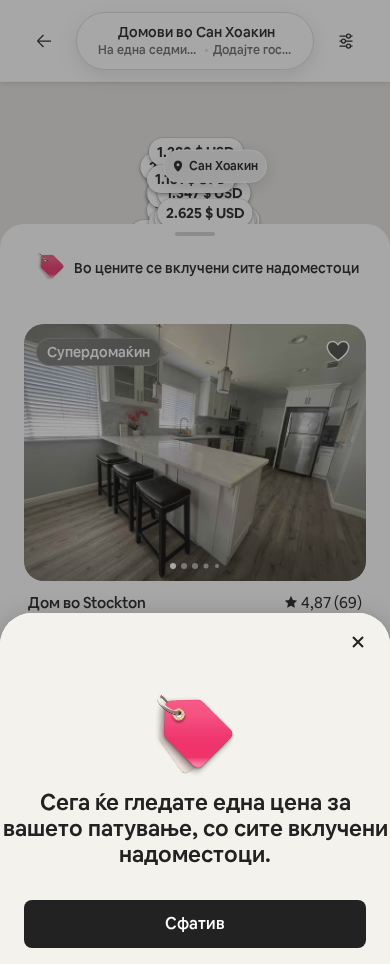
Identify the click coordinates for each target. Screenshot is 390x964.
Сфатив (195, 923)
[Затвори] (358, 642)
